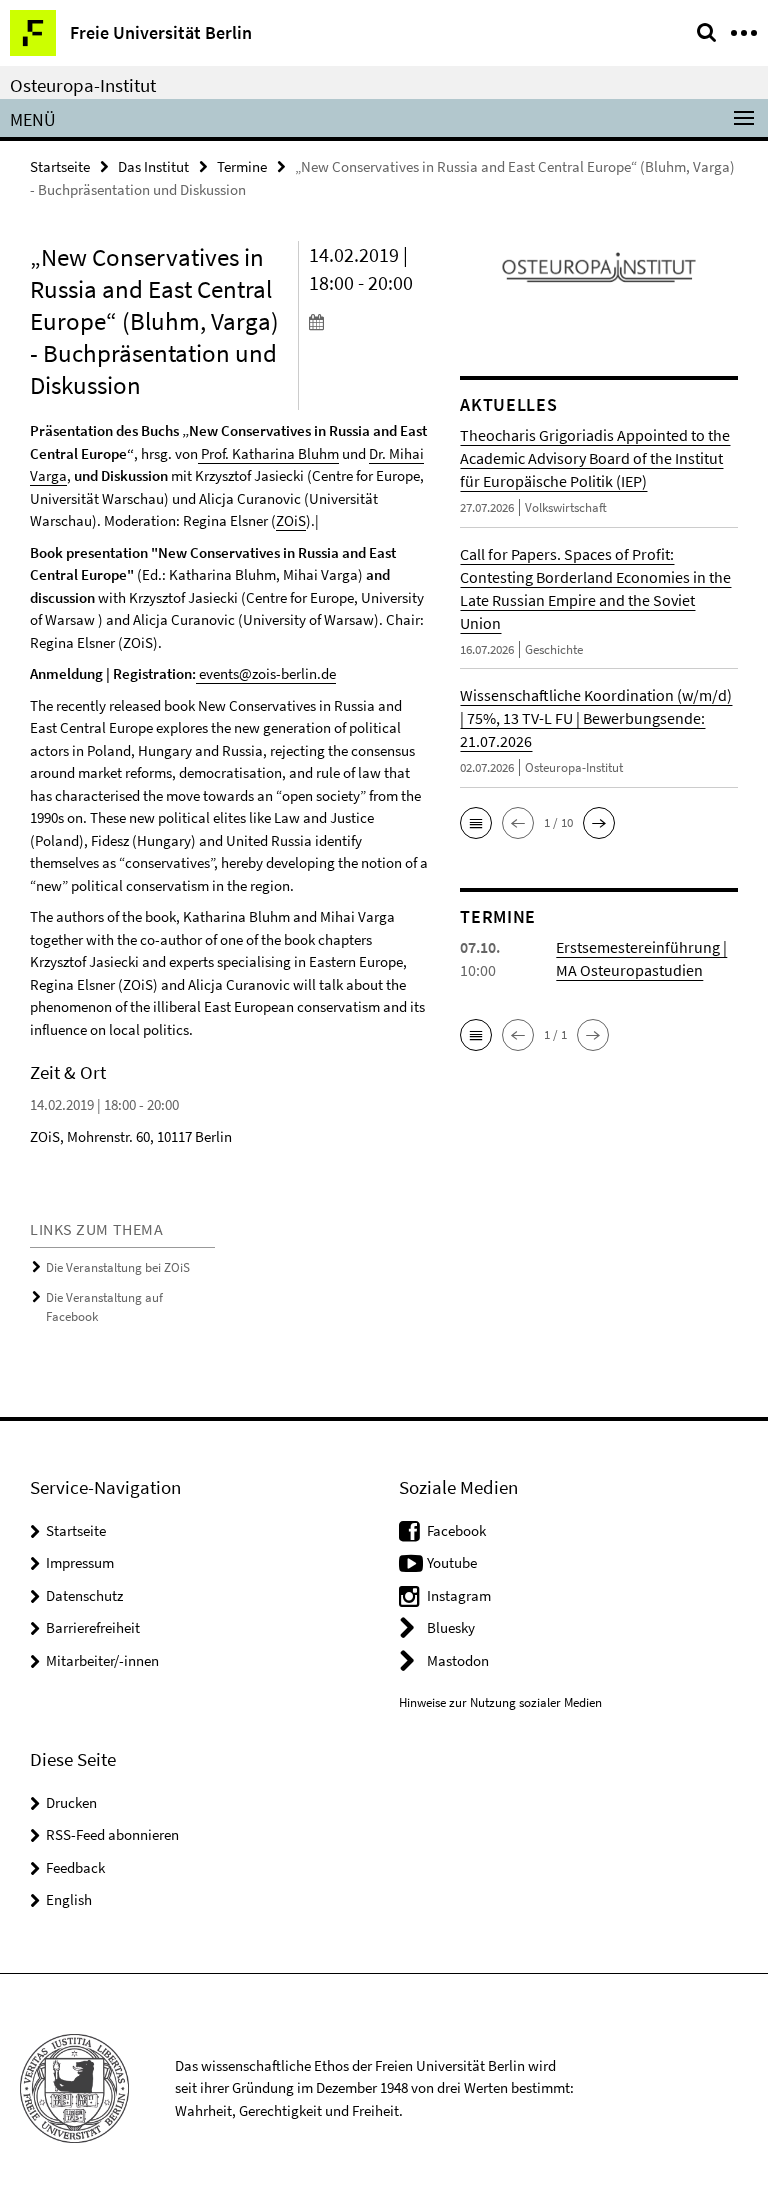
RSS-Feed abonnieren (112, 1834)
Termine (242, 166)
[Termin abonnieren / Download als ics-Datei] (370, 321)
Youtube (452, 1562)
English (69, 1899)
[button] (476, 823)
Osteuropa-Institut (83, 85)
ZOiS (291, 520)
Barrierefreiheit (93, 1627)
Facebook (456, 1530)
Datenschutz (84, 1595)
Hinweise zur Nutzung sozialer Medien (500, 1702)
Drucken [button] (71, 1802)
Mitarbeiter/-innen (102, 1660)
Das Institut (153, 166)
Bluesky (451, 1627)
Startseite (60, 166)
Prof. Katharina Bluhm (268, 453)
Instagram (459, 1595)
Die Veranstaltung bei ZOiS (118, 1267)
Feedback (75, 1867)
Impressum (80, 1562)
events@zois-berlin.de (266, 673)
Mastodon (458, 1660)
